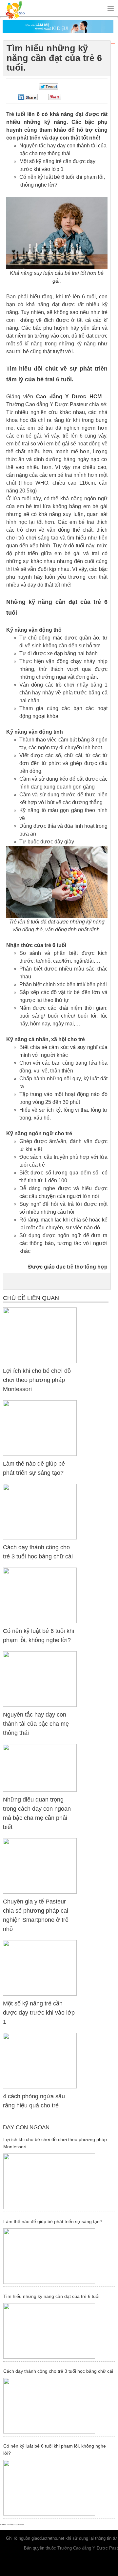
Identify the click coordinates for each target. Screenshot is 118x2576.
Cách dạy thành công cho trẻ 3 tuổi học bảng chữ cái (58, 2371)
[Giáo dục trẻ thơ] (20, 8)
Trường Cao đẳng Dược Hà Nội (12, 2524)
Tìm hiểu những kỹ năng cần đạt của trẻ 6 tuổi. (52, 2296)
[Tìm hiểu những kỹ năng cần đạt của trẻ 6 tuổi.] (58, 2331)
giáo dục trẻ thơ (64, 1267)
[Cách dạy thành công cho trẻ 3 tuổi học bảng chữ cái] (40, 1511)
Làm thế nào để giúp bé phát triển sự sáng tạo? (53, 2221)
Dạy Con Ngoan (26, 2127)
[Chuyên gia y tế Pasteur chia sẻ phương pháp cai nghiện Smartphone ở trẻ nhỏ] (40, 1865)
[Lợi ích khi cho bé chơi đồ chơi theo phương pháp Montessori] (40, 1335)
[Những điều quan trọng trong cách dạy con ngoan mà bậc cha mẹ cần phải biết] (40, 1767)
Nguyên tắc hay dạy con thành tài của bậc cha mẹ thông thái (36, 1724)
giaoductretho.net (48, 2538)
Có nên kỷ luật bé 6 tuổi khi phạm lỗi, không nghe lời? (55, 2450)
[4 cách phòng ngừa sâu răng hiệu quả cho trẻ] (40, 2060)
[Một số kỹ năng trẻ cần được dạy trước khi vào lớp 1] (40, 1967)
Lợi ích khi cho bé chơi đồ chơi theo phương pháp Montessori (37, 1380)
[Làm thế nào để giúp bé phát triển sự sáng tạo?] (40, 1428)
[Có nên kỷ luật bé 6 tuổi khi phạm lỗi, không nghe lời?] (40, 1595)
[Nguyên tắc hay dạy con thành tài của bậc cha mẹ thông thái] (40, 1679)
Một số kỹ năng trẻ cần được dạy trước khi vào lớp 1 (39, 2013)
